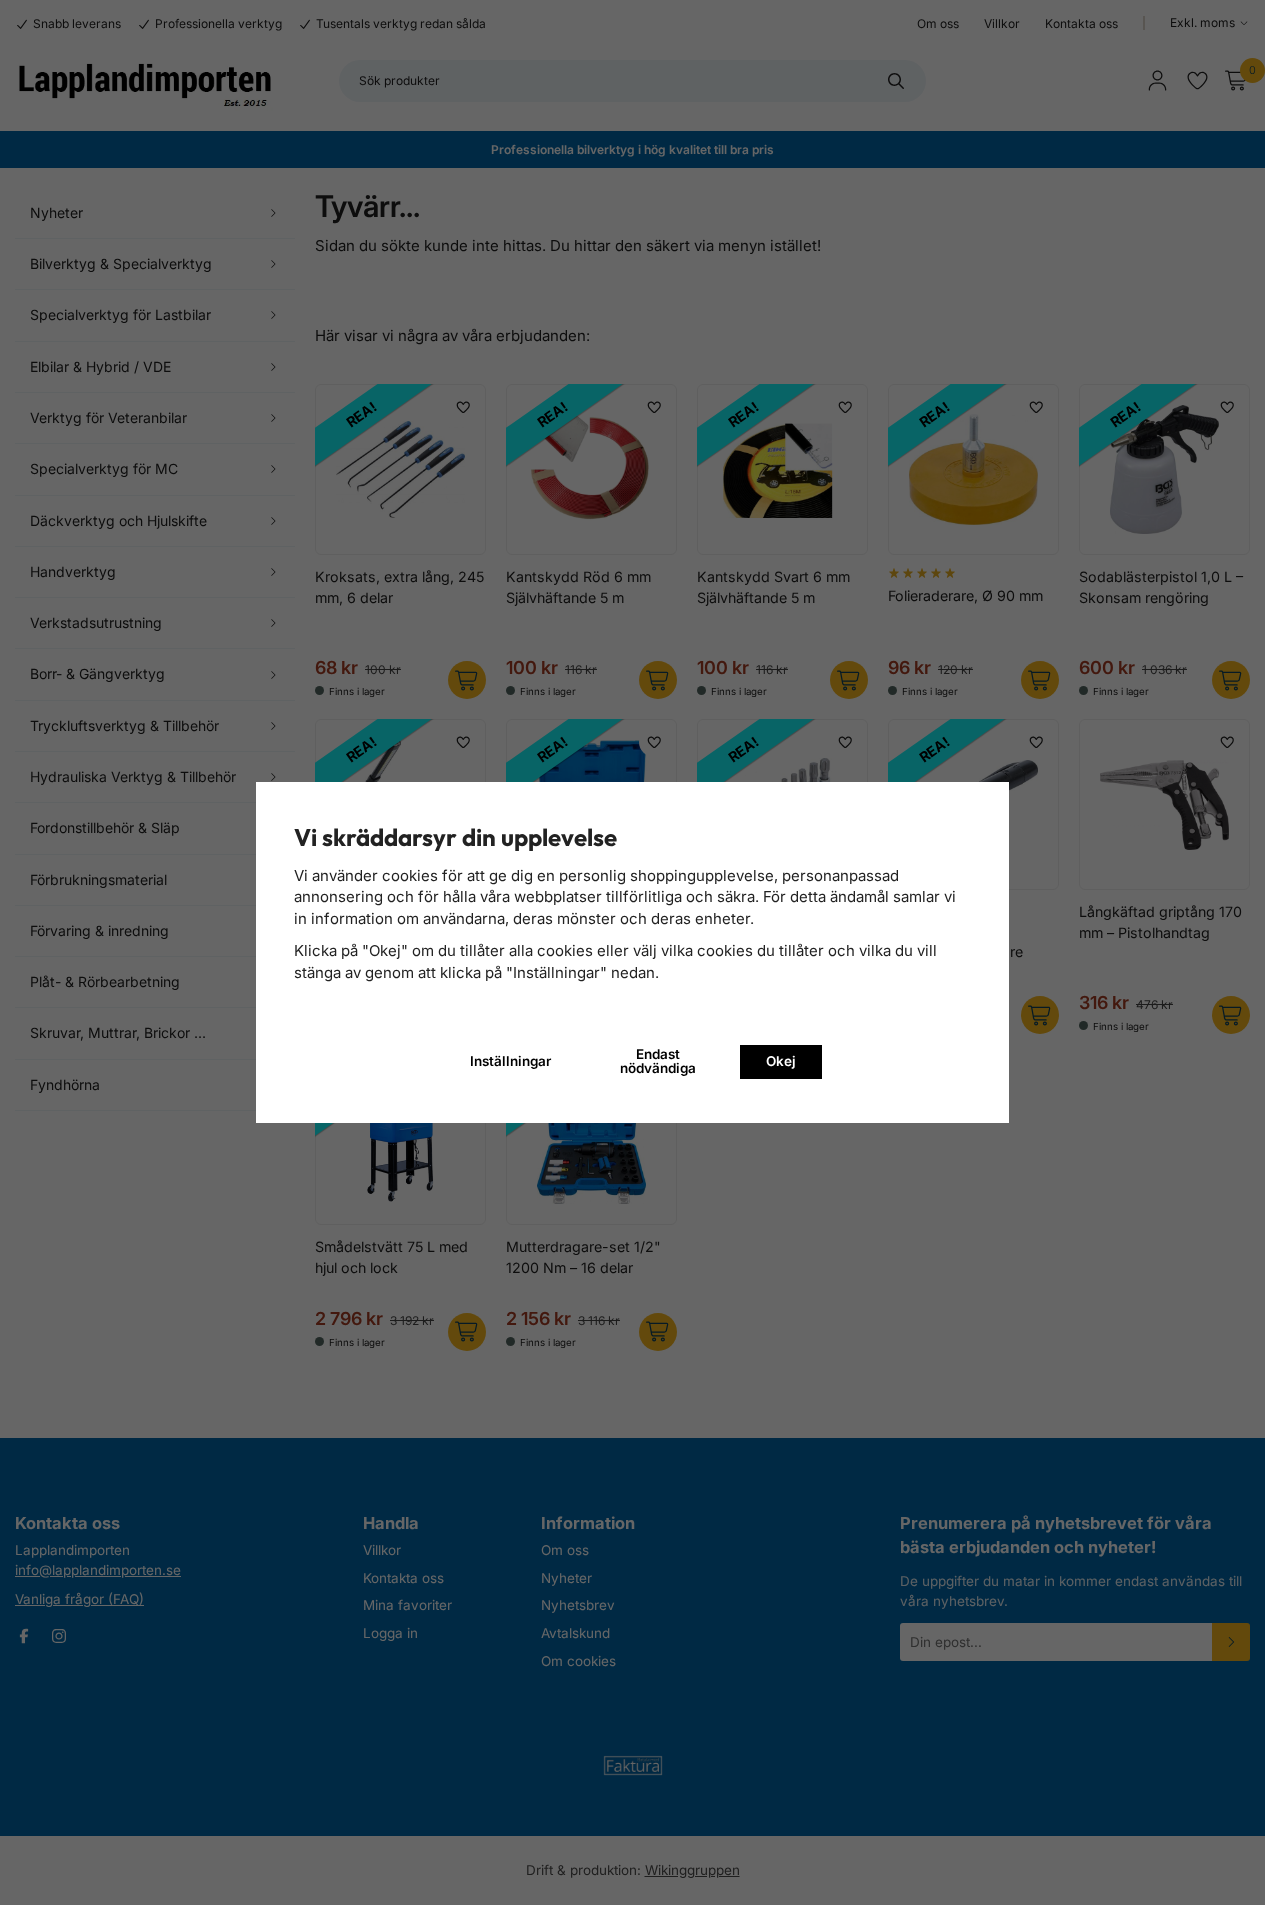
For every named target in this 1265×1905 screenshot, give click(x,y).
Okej (781, 1061)
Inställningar (510, 1061)
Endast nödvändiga (658, 1061)
